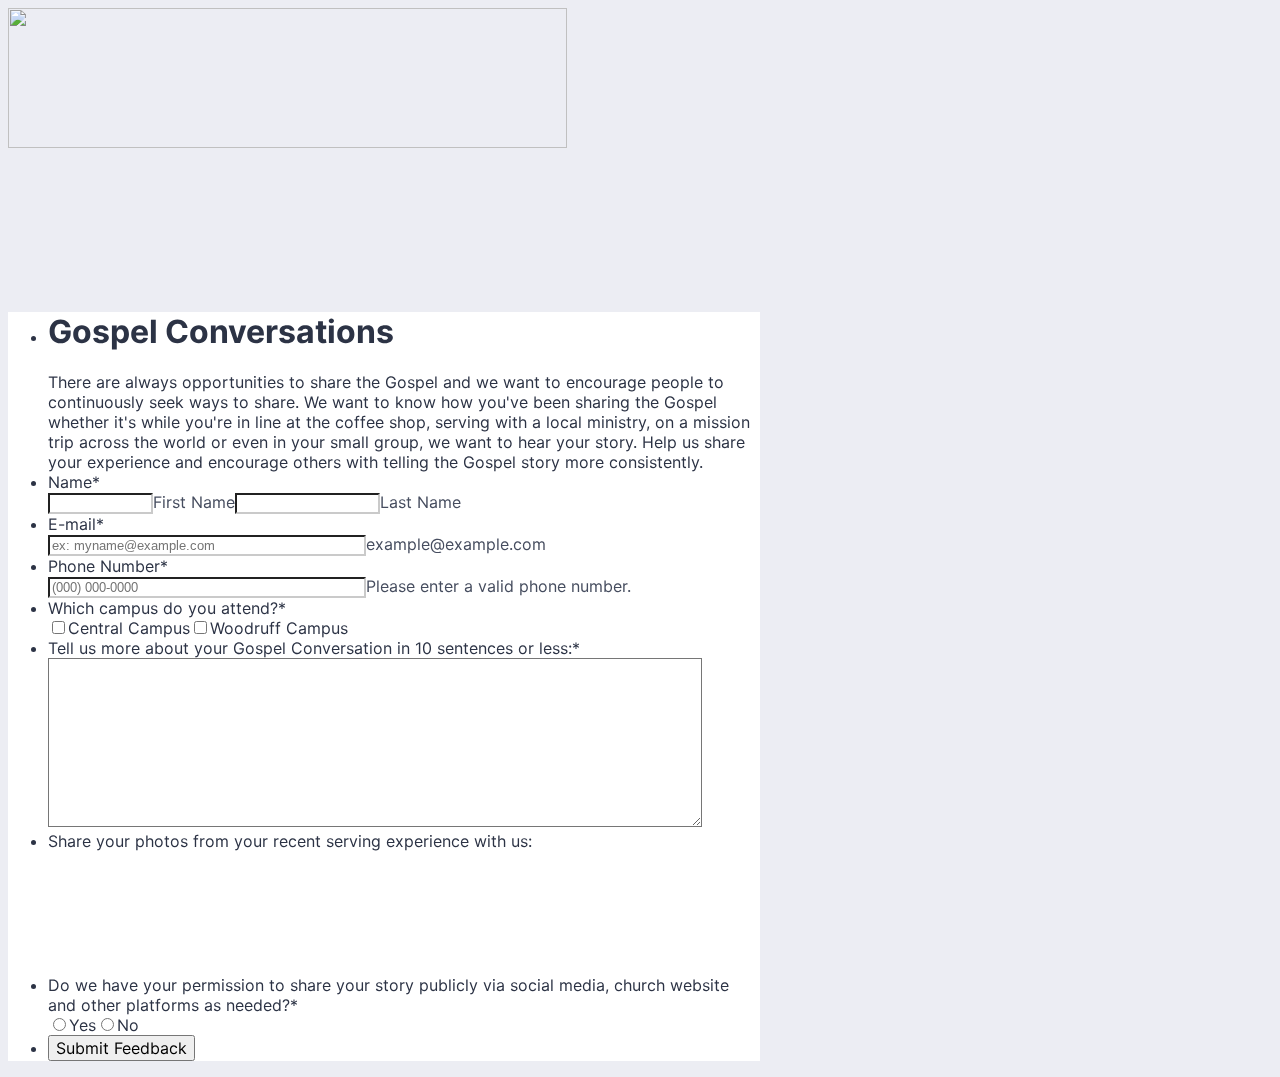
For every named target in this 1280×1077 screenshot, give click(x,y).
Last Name (420, 502)
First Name (194, 502)
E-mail (76, 524)
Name (74, 482)
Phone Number (108, 566)
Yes (82, 1025)
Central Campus (129, 628)
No (128, 1025)
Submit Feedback (121, 1048)
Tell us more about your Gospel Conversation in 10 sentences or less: (314, 648)
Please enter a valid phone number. (498, 586)
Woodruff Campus (279, 628)
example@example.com (456, 544)
